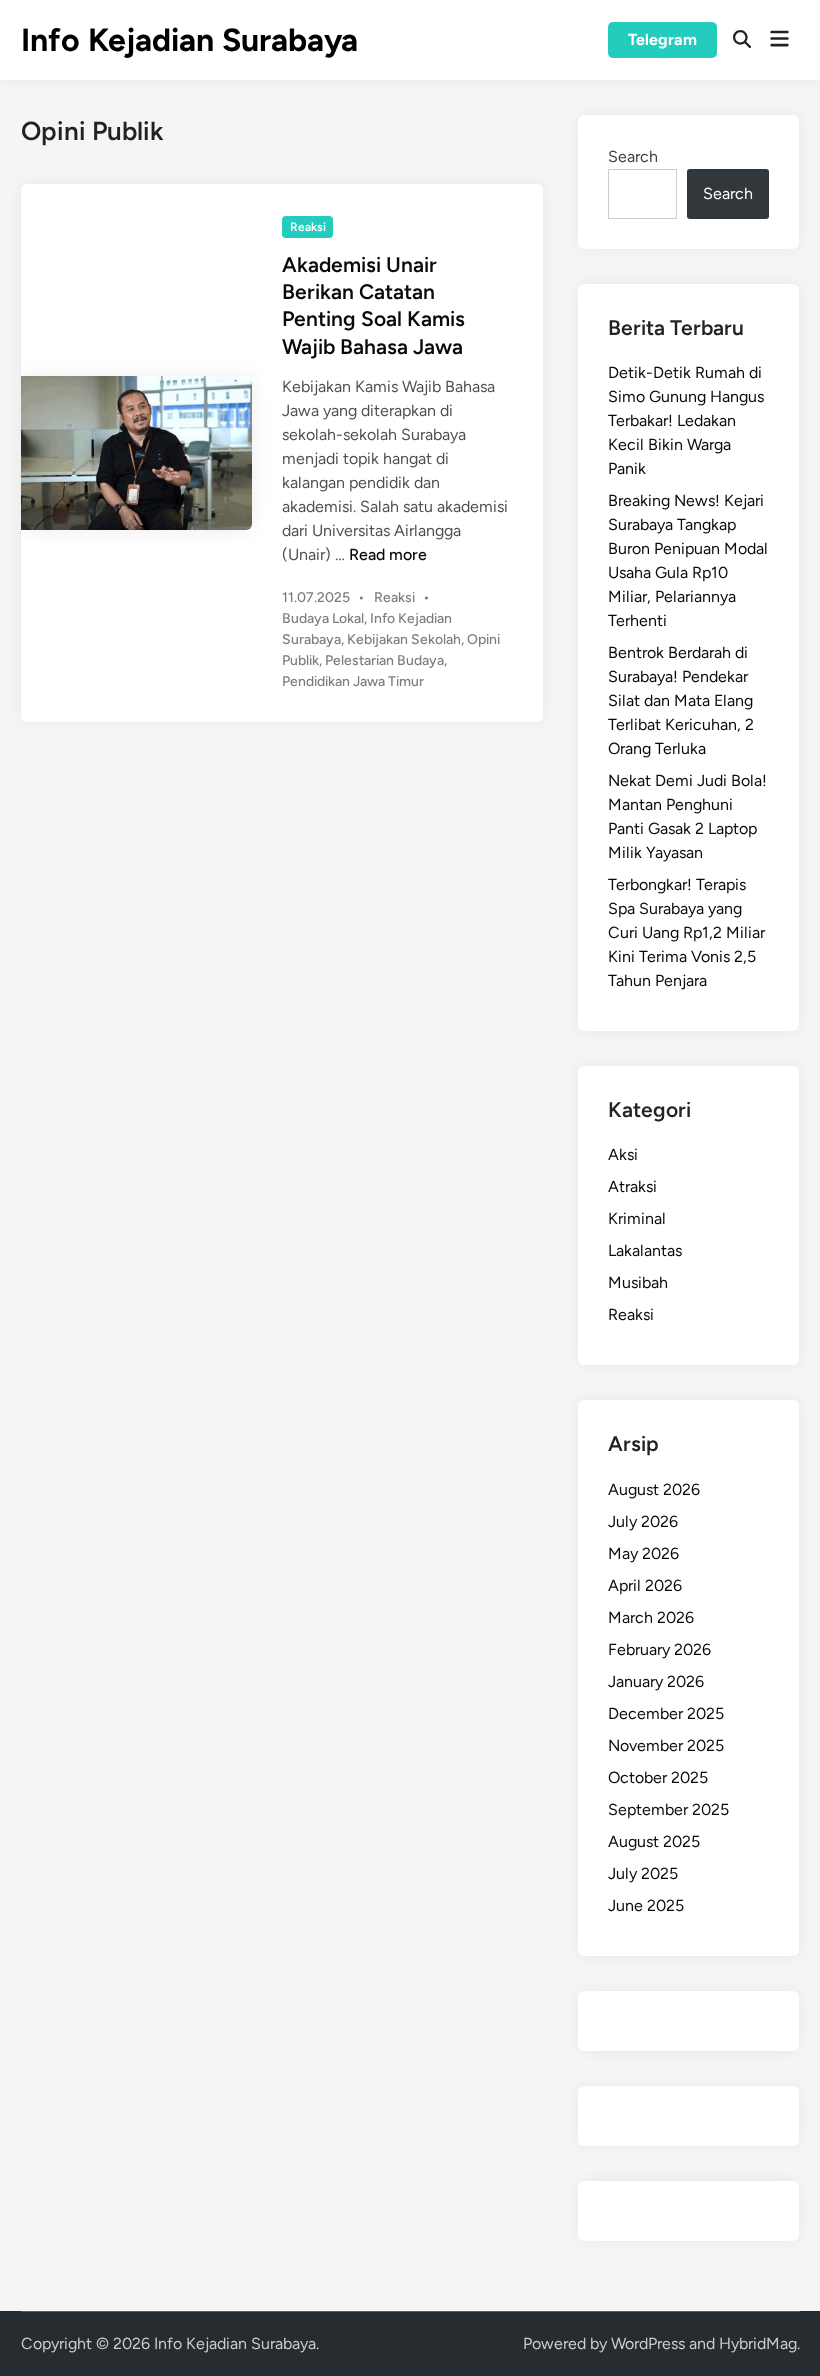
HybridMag (758, 2343)
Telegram (662, 39)
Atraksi (632, 1186)
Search (633, 156)
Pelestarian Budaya (384, 660)
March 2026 (651, 1617)
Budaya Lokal (323, 618)
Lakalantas (645, 1250)
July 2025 (643, 1873)
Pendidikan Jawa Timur (353, 681)
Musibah (638, 1282)
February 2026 (659, 1649)
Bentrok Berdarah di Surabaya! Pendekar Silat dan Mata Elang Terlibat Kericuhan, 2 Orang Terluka (681, 700)
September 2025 (668, 1809)
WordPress (648, 2343)
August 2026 (654, 1489)
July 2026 (643, 1521)
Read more (388, 554)
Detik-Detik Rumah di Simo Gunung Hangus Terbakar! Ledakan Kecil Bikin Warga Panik (686, 420)
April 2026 (645, 1585)
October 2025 (658, 1777)
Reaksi (308, 227)
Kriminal (637, 1218)
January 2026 (656, 1681)
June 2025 (646, 1905)
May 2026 (643, 1553)
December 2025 (666, 1713)
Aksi (623, 1154)
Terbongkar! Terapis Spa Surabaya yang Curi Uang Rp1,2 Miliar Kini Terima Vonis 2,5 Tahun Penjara (686, 932)
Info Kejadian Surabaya (189, 40)
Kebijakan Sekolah (404, 639)
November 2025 (666, 1745)
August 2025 (654, 1841)
